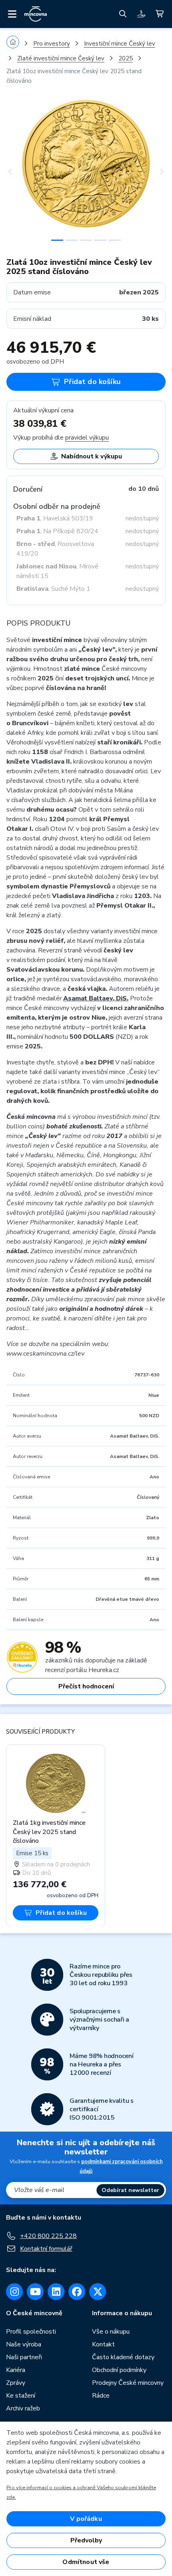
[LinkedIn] (56, 2292)
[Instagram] (14, 2292)
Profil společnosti (31, 2332)
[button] (18, 172)
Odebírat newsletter (130, 2190)
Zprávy (16, 2383)
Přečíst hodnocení (86, 1686)
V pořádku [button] (86, 2519)
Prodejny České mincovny (128, 2383)
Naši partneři (24, 2357)
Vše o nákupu (111, 2332)
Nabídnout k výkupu (92, 456)
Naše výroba (24, 2344)
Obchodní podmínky (119, 2370)
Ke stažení (21, 2396)
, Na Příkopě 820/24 (57, 531)
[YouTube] (35, 2292)
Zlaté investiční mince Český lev (61, 58)
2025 (126, 58)
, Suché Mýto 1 (53, 589)
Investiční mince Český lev (120, 44)
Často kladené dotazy (123, 2357)
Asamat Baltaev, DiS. (96, 998)
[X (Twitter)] (98, 2292)
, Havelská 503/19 (55, 518)
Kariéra (16, 2370)
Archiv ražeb (23, 2408)
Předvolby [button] (86, 2540)
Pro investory (52, 44)
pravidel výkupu (87, 438)
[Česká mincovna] (36, 14)
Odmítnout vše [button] (86, 2562)
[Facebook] (77, 2292)
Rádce (101, 2396)
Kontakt (103, 2344)
